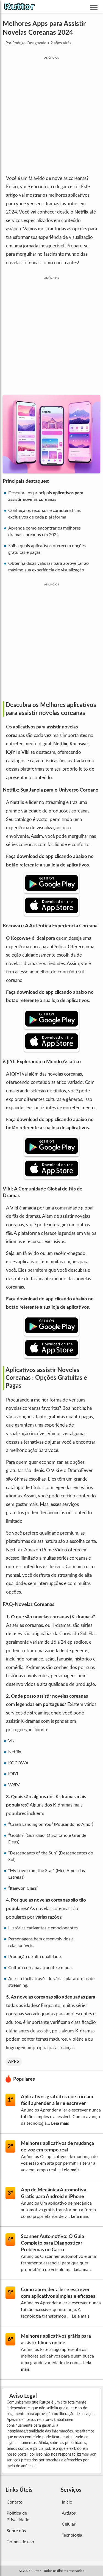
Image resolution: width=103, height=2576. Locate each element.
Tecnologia (72, 2535)
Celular (69, 2524)
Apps (14, 2062)
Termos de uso (20, 2542)
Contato (15, 2502)
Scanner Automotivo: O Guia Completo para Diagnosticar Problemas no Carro (52, 2243)
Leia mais (60, 2123)
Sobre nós (16, 2531)
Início (67, 2502)
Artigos (69, 2513)
